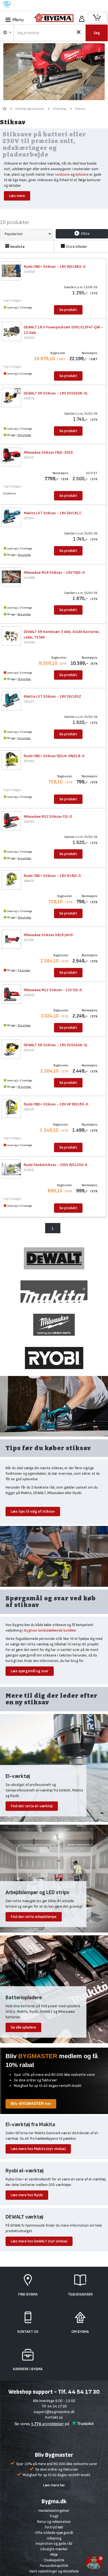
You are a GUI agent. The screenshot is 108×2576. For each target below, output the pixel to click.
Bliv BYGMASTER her (31, 2104)
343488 (29, 578)
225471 (29, 458)
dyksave (82, 174)
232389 (29, 642)
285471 (29, 1109)
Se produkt (68, 310)
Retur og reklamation (54, 2522)
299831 (29, 995)
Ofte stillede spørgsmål (54, 2533)
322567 (29, 338)
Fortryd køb (54, 2527)
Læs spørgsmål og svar (30, 1671)
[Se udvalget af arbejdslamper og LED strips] (54, 1878)
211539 (29, 1050)
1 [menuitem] (53, 1228)
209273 (29, 398)
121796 (29, 940)
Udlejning (54, 2538)
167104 (29, 518)
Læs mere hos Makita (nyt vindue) (38, 2149)
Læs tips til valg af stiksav (33, 1511)
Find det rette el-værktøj (32, 1806)
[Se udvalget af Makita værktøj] (54, 1291)
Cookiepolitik (54, 2560)
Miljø (54, 2555)
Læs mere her (54, 2485)
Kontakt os (54, 2417)
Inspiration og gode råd (54, 2543)
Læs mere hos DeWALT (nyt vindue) (39, 2241)
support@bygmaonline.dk (54, 2412)
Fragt (54, 2516)
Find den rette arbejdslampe (34, 1917)
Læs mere (17, 196)
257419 (29, 1170)
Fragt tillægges (12, 301)
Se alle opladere (23, 2027)
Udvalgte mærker (54, 2549)
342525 (29, 822)
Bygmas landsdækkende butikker (50, 1630)
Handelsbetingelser (54, 2511)
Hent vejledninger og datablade (54, 2571)
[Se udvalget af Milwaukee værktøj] (54, 1324)
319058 (29, 272)
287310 (29, 761)
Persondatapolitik (54, 2566)
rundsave (62, 174)
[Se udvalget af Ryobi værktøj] (54, 1358)
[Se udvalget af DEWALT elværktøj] (54, 1258)
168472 (29, 881)
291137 (29, 702)
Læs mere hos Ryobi (27, 2195)
